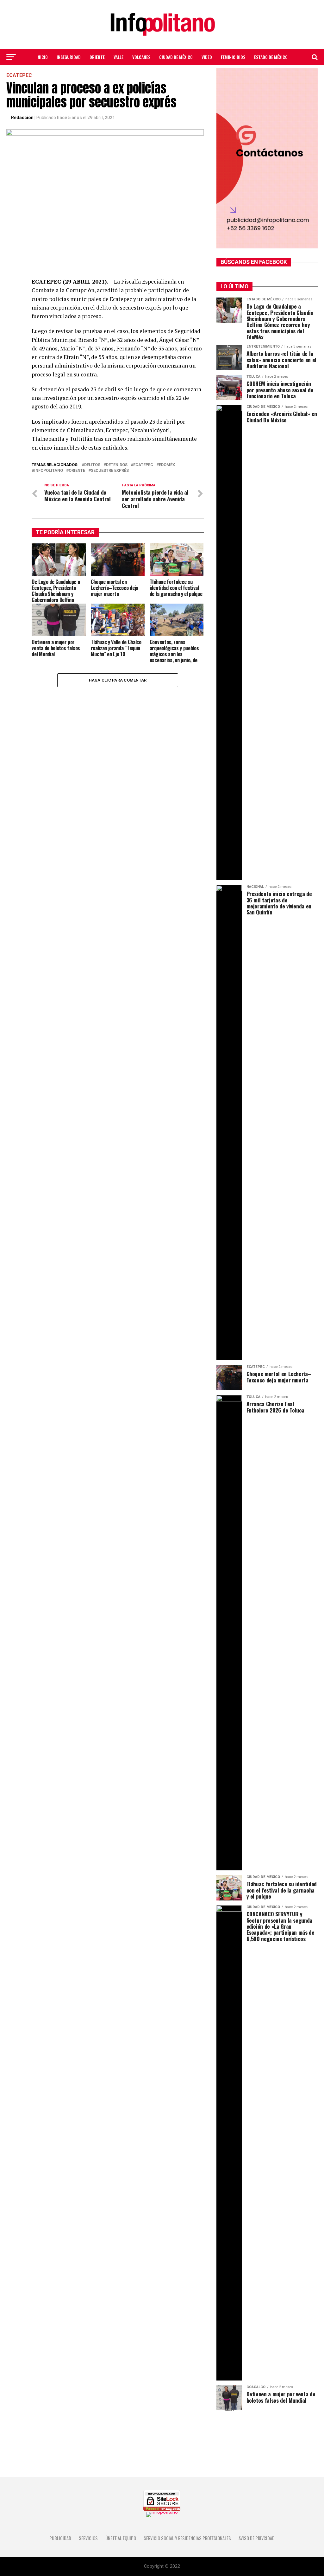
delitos (92, 465)
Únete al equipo (121, 2538)
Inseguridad (69, 57)
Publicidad (60, 2538)
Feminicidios (233, 57)
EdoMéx (167, 465)
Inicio (42, 57)
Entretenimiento (162, 74)
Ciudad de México (176, 57)
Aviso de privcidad (257, 2538)
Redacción (22, 118)
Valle (118, 57)
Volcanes (141, 57)
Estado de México (271, 57)
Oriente (97, 57)
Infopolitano (49, 471)
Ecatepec (143, 465)
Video (207, 57)
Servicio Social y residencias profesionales (187, 2538)
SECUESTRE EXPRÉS (110, 471)
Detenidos (117, 465)
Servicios (88, 2538)
